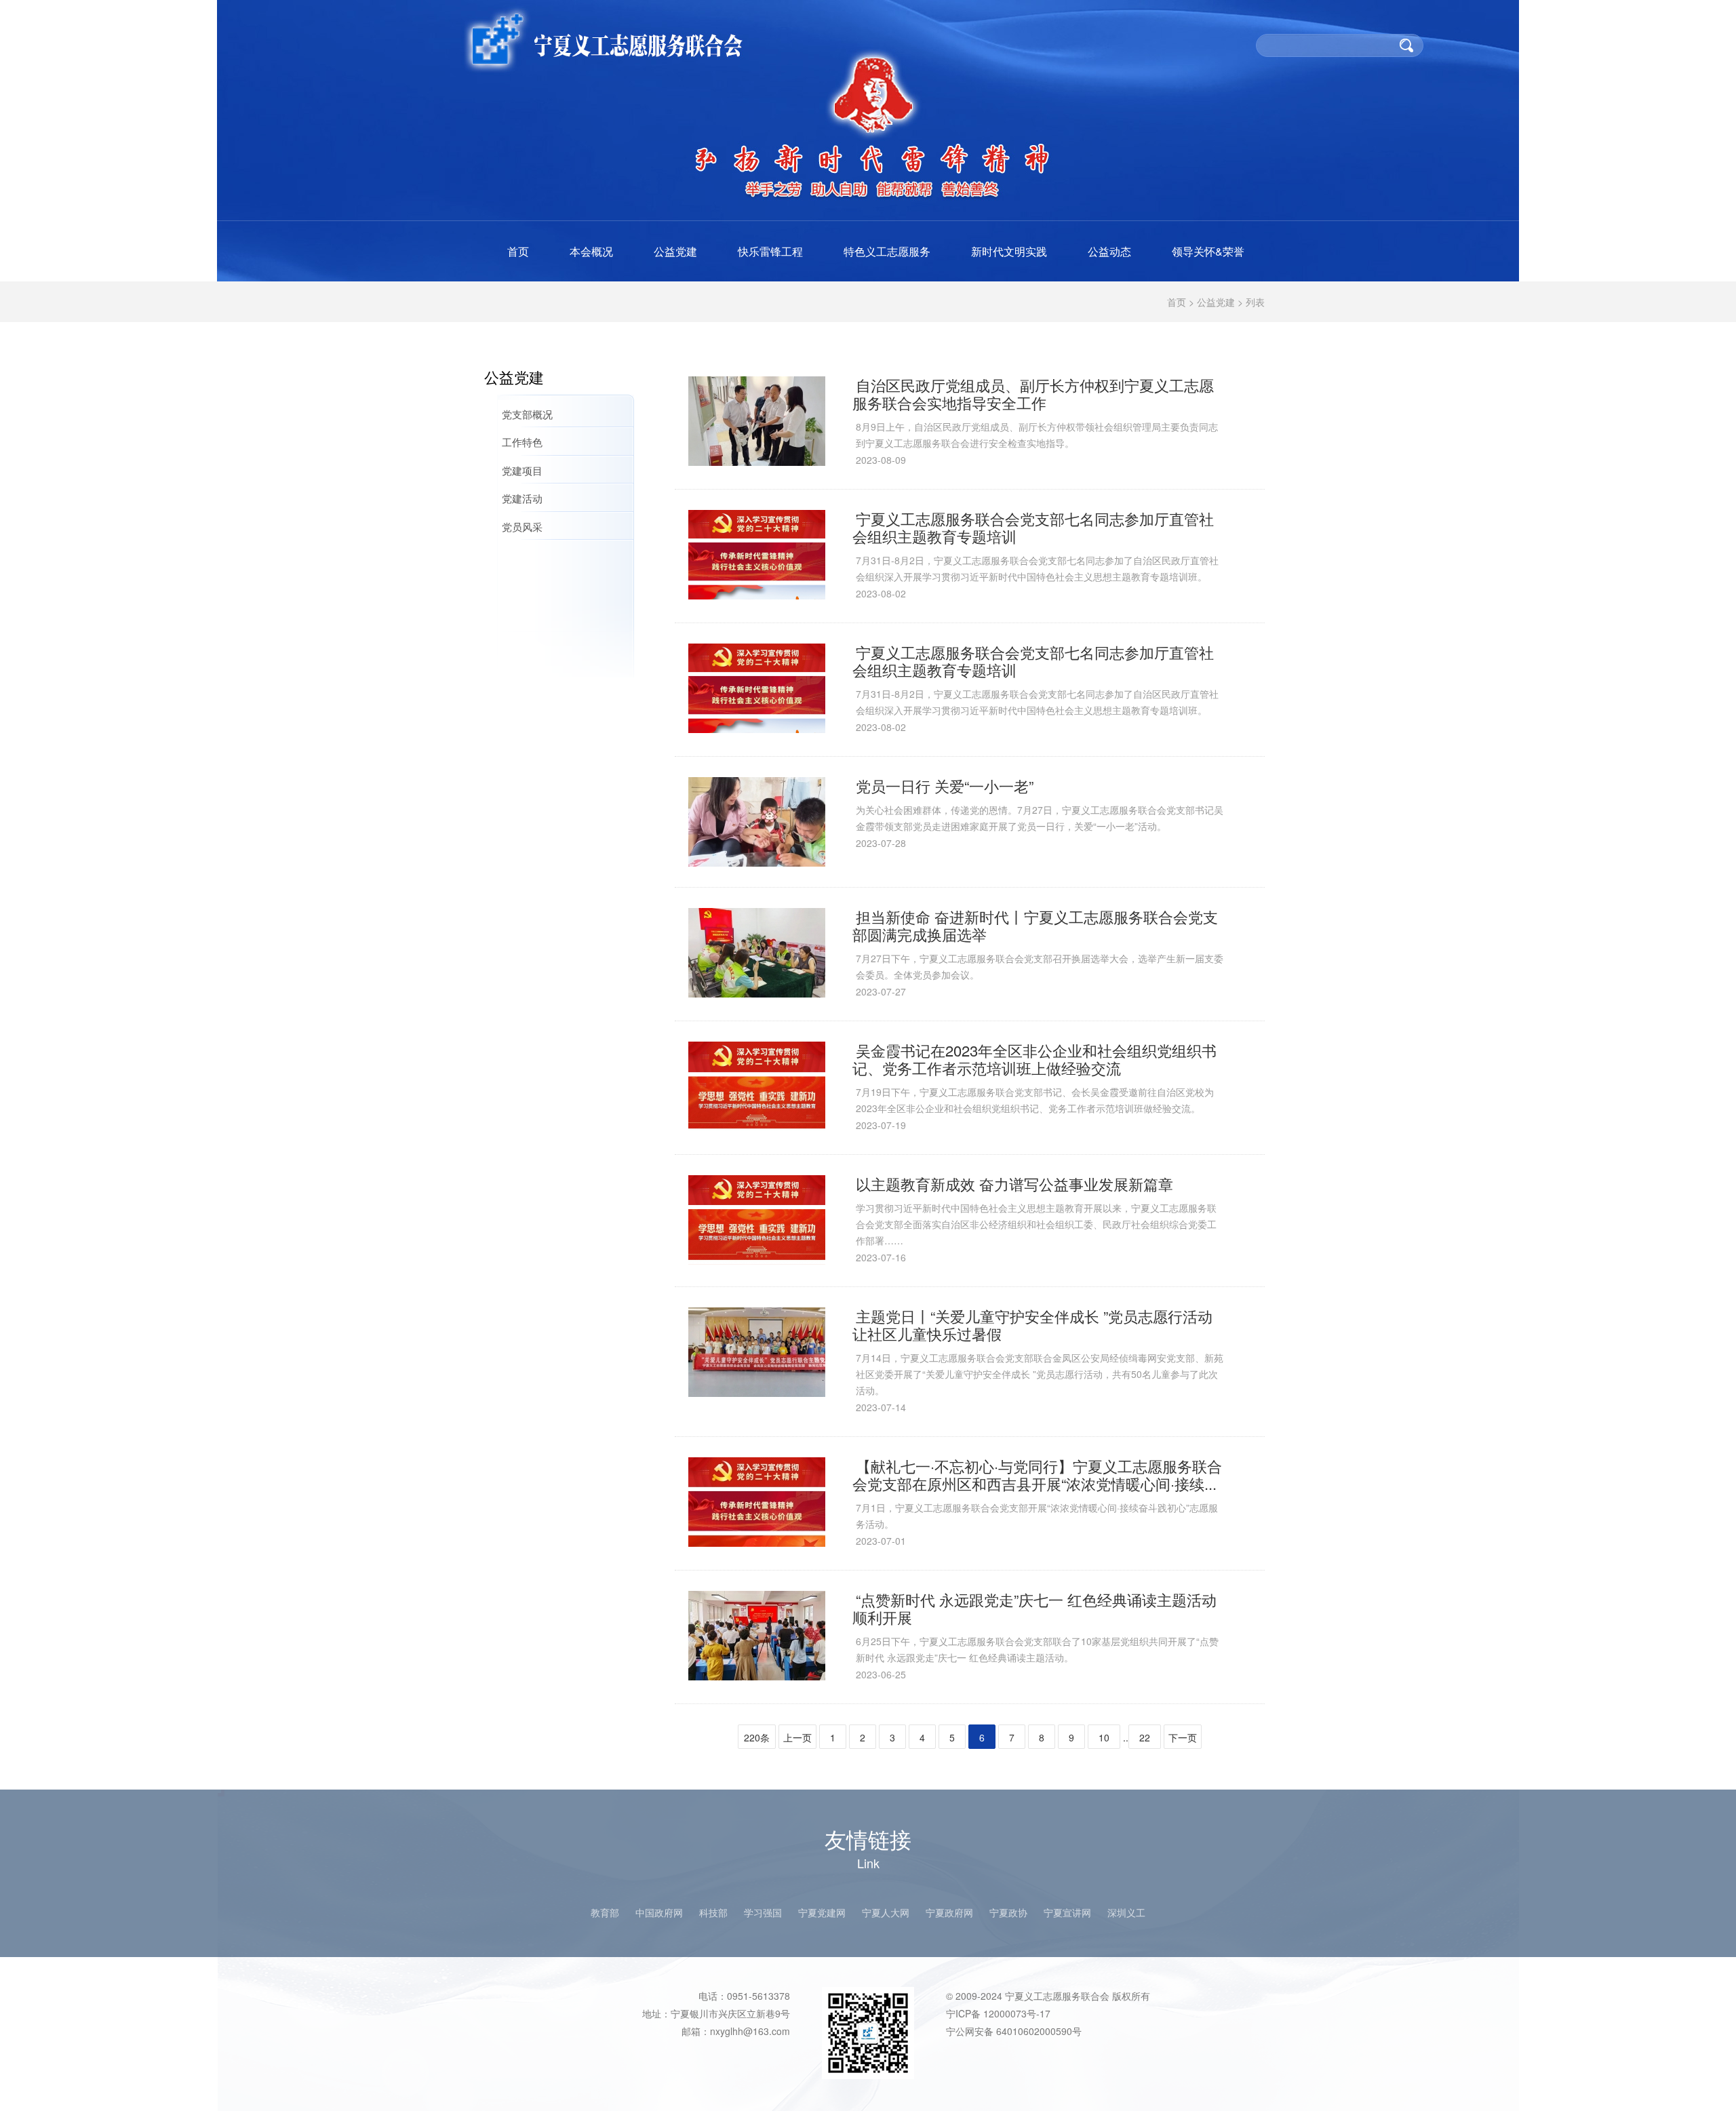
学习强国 (763, 1912)
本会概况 (591, 251)
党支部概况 (527, 414)
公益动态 (1109, 251)
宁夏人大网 (886, 1912)
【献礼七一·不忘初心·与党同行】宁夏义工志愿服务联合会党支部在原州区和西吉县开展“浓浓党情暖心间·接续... (1037, 1475)
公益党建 (675, 251)
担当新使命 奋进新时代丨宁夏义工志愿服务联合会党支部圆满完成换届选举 (1035, 925)
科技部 (713, 1912)
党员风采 (522, 527)
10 (1104, 1737)
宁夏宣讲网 (1067, 1912)
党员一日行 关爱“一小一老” (945, 786)
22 (1145, 1737)
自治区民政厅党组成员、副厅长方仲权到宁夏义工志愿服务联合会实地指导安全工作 (1033, 394)
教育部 (605, 1912)
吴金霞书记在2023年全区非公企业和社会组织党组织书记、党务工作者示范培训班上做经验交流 (1034, 1059)
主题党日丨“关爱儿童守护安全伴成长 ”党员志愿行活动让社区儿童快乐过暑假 (1032, 1325)
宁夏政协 (1008, 1912)
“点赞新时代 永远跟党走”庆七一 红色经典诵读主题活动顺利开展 (1034, 1608)
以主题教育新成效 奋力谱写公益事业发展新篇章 (1014, 1184)
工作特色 (522, 442)
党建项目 (522, 470)
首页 (518, 251)
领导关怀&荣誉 (1208, 251)
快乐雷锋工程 (770, 251)
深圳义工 (1126, 1912)
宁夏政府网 (949, 1912)
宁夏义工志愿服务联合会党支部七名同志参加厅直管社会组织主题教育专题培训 (1033, 527)
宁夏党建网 (822, 1912)
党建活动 (522, 498)
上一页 (797, 1737)
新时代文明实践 (1009, 251)
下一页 (1183, 1737)
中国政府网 (659, 1912)
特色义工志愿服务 (887, 251)
